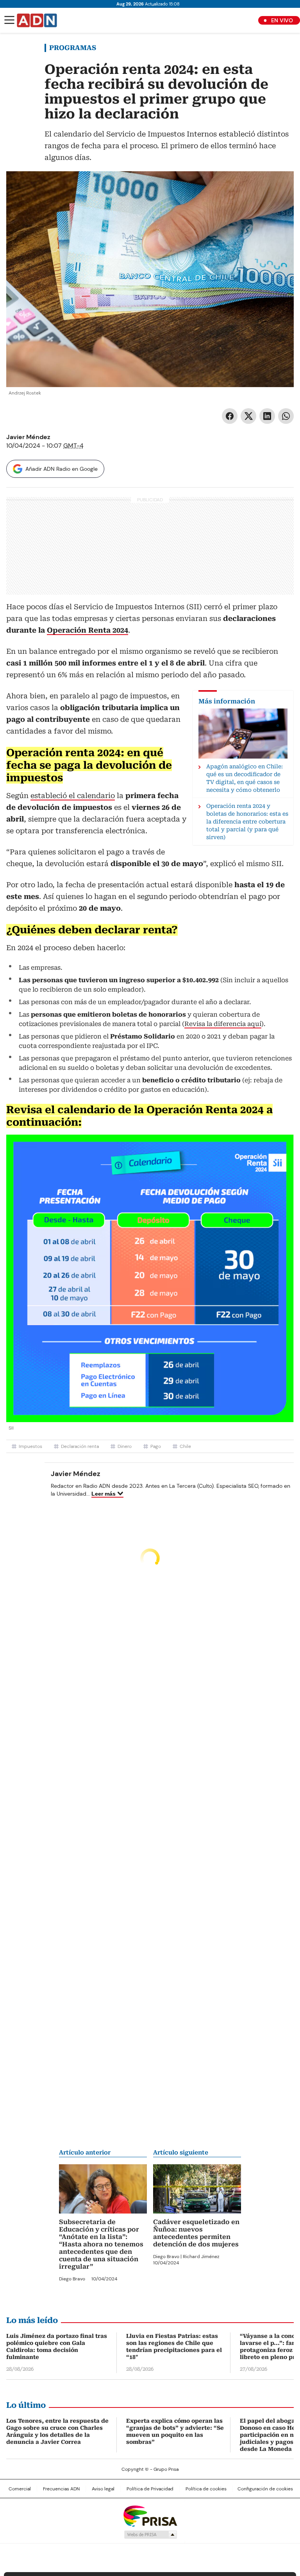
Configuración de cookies (265, 2489)
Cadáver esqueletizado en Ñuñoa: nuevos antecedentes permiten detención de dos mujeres (196, 2233)
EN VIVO (282, 20)
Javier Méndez (28, 437)
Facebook (230, 416)
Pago (156, 1446)
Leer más (104, 1494)
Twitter (248, 416)
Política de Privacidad (150, 2489)
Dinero (125, 1446)
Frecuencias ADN (61, 2489)
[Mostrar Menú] (9, 20)
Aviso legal (103, 2489)
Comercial (20, 2489)
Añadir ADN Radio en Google (62, 469)
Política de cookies (206, 2489)
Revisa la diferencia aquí (223, 1024)
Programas (73, 48)
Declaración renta (80, 1446)
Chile (185, 1446)
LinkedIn (267, 416)
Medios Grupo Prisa (150, 2535)
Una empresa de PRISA (150, 2516)
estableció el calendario (73, 796)
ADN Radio (37, 20)
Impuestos (30, 1446)
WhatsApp (286, 416)
